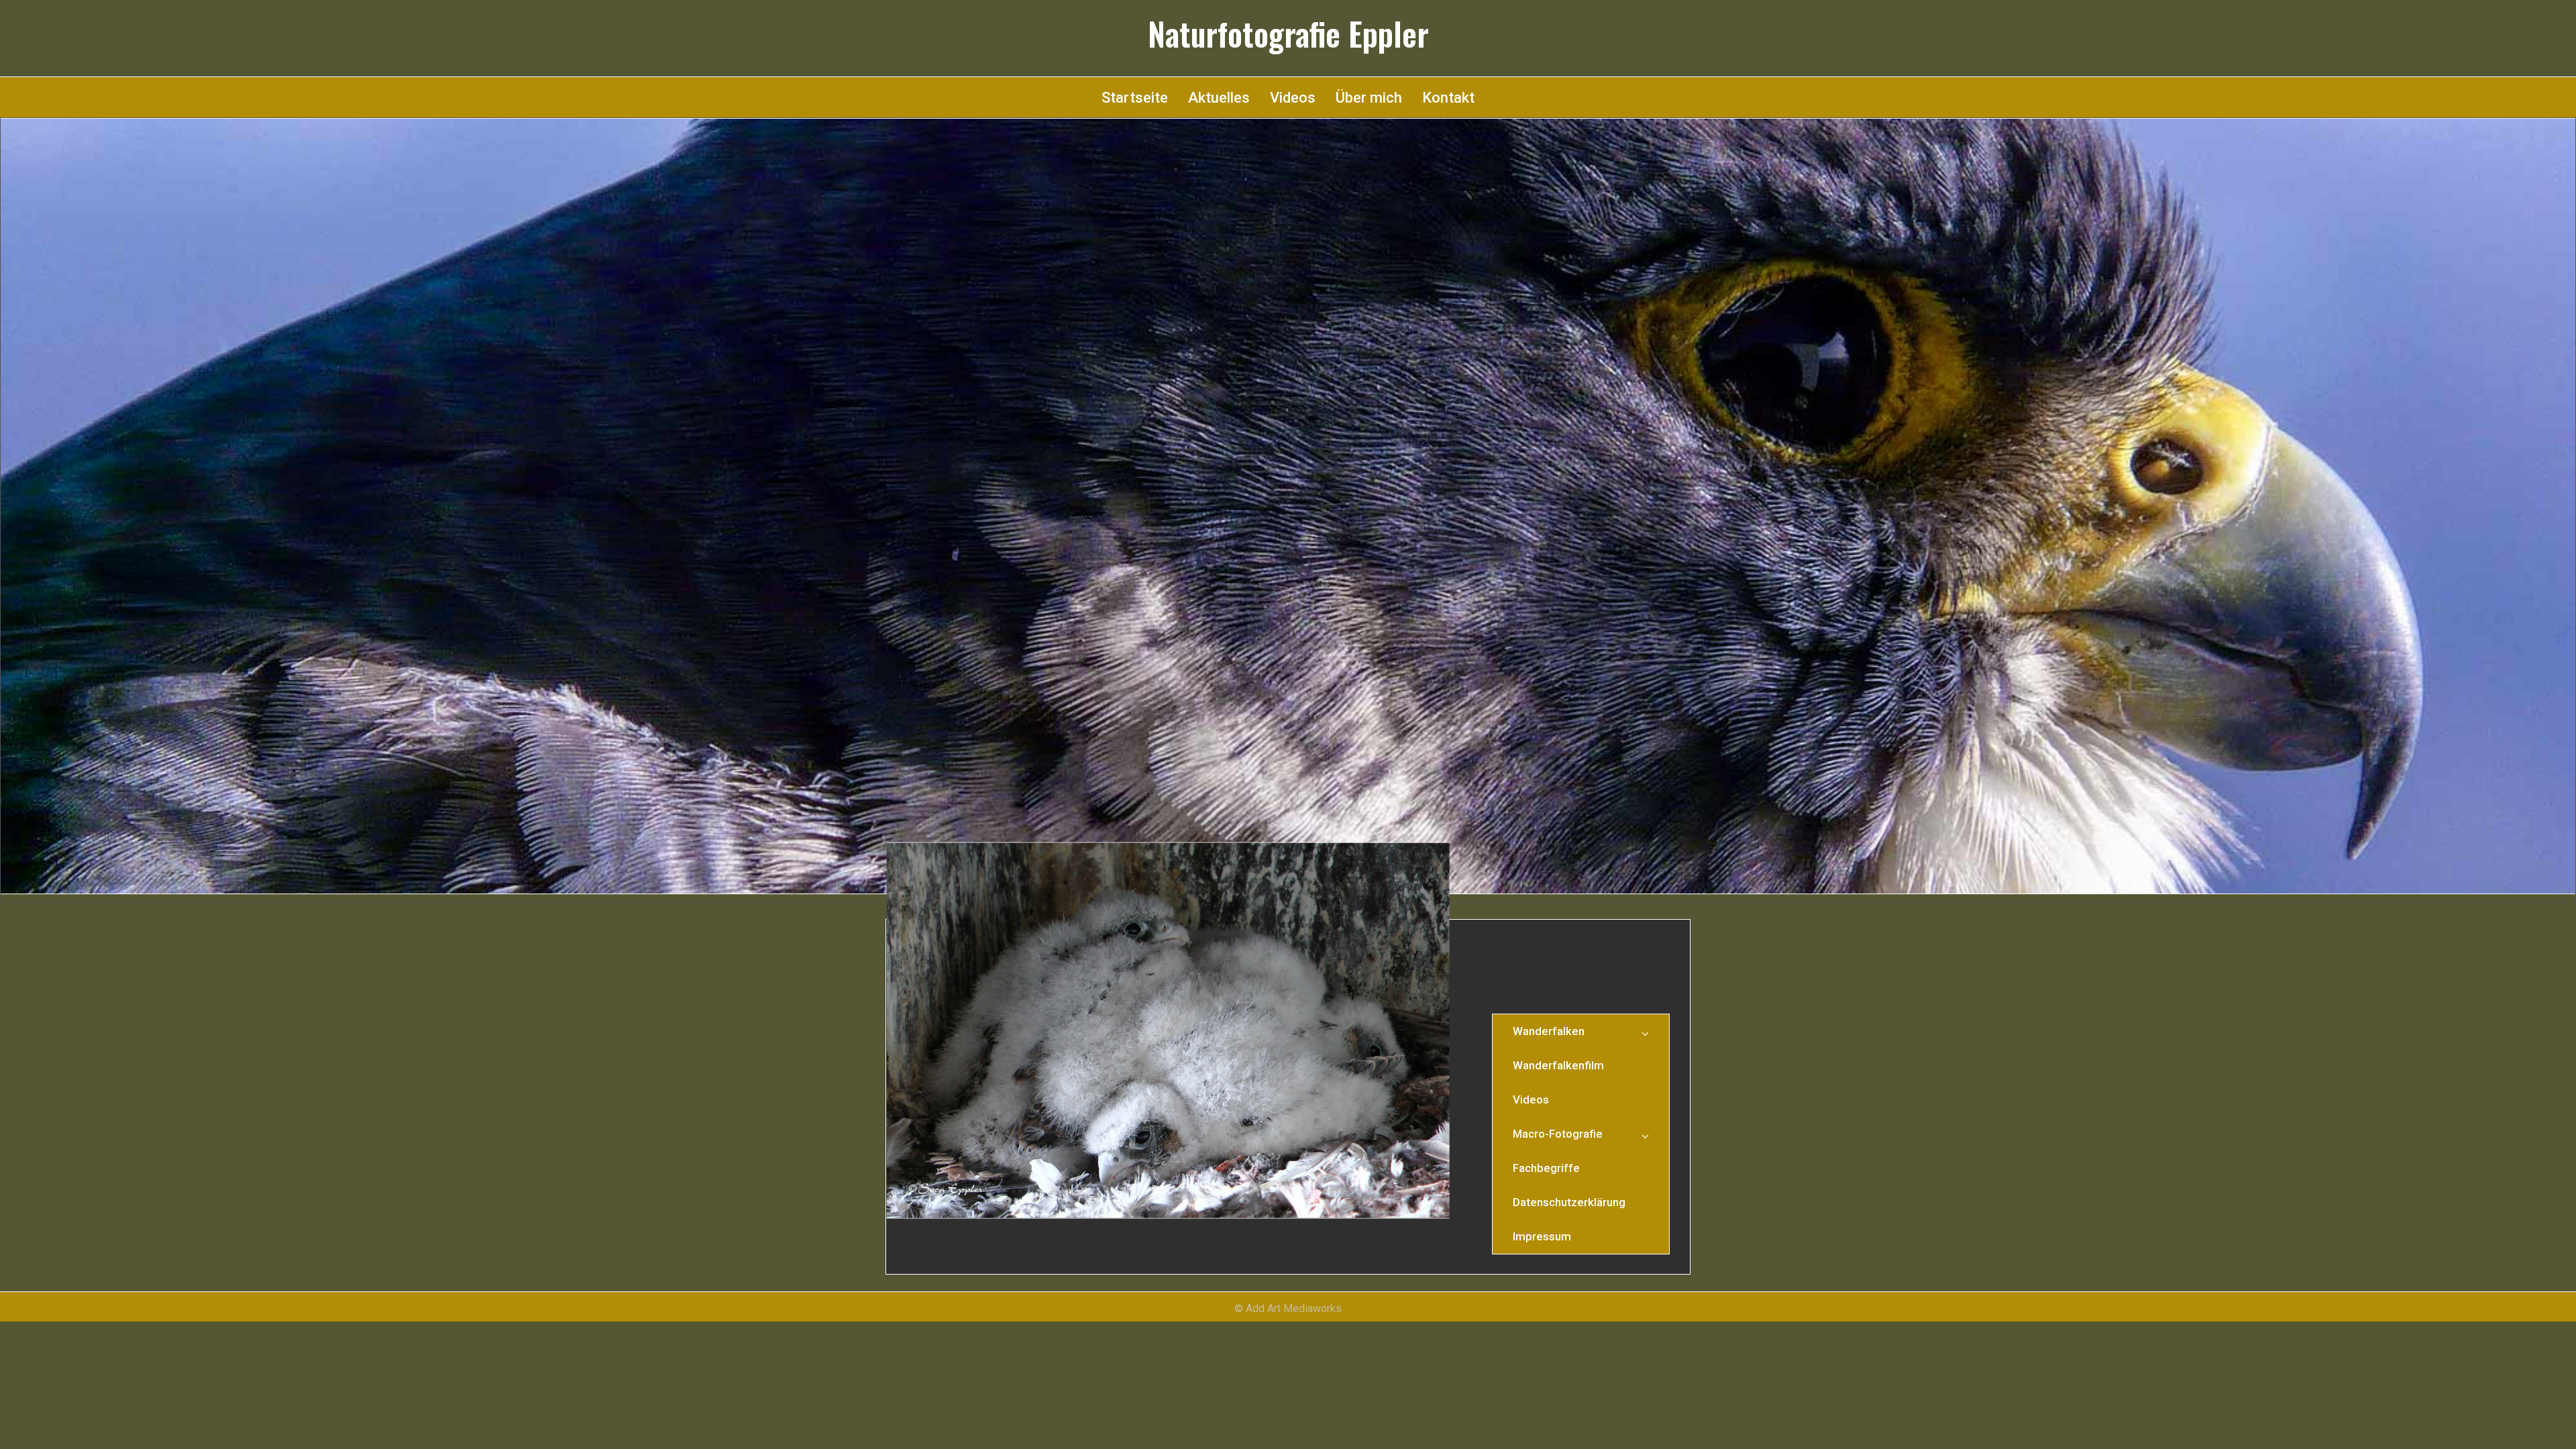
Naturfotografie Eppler (1288, 34)
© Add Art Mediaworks (1288, 1308)
